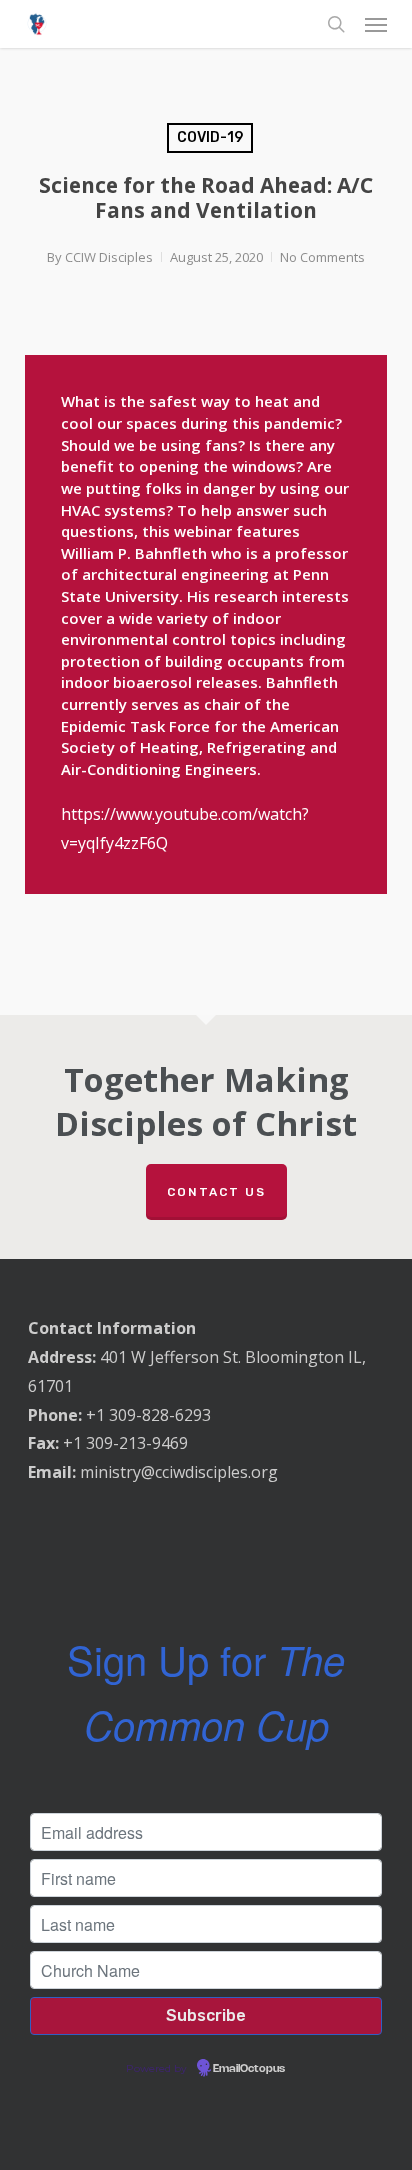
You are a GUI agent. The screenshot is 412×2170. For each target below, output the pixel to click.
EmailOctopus (249, 2069)
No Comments (322, 257)
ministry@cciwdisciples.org (179, 1472)
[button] (376, 24)
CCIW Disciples (109, 257)
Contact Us (216, 1192)
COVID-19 (210, 137)
